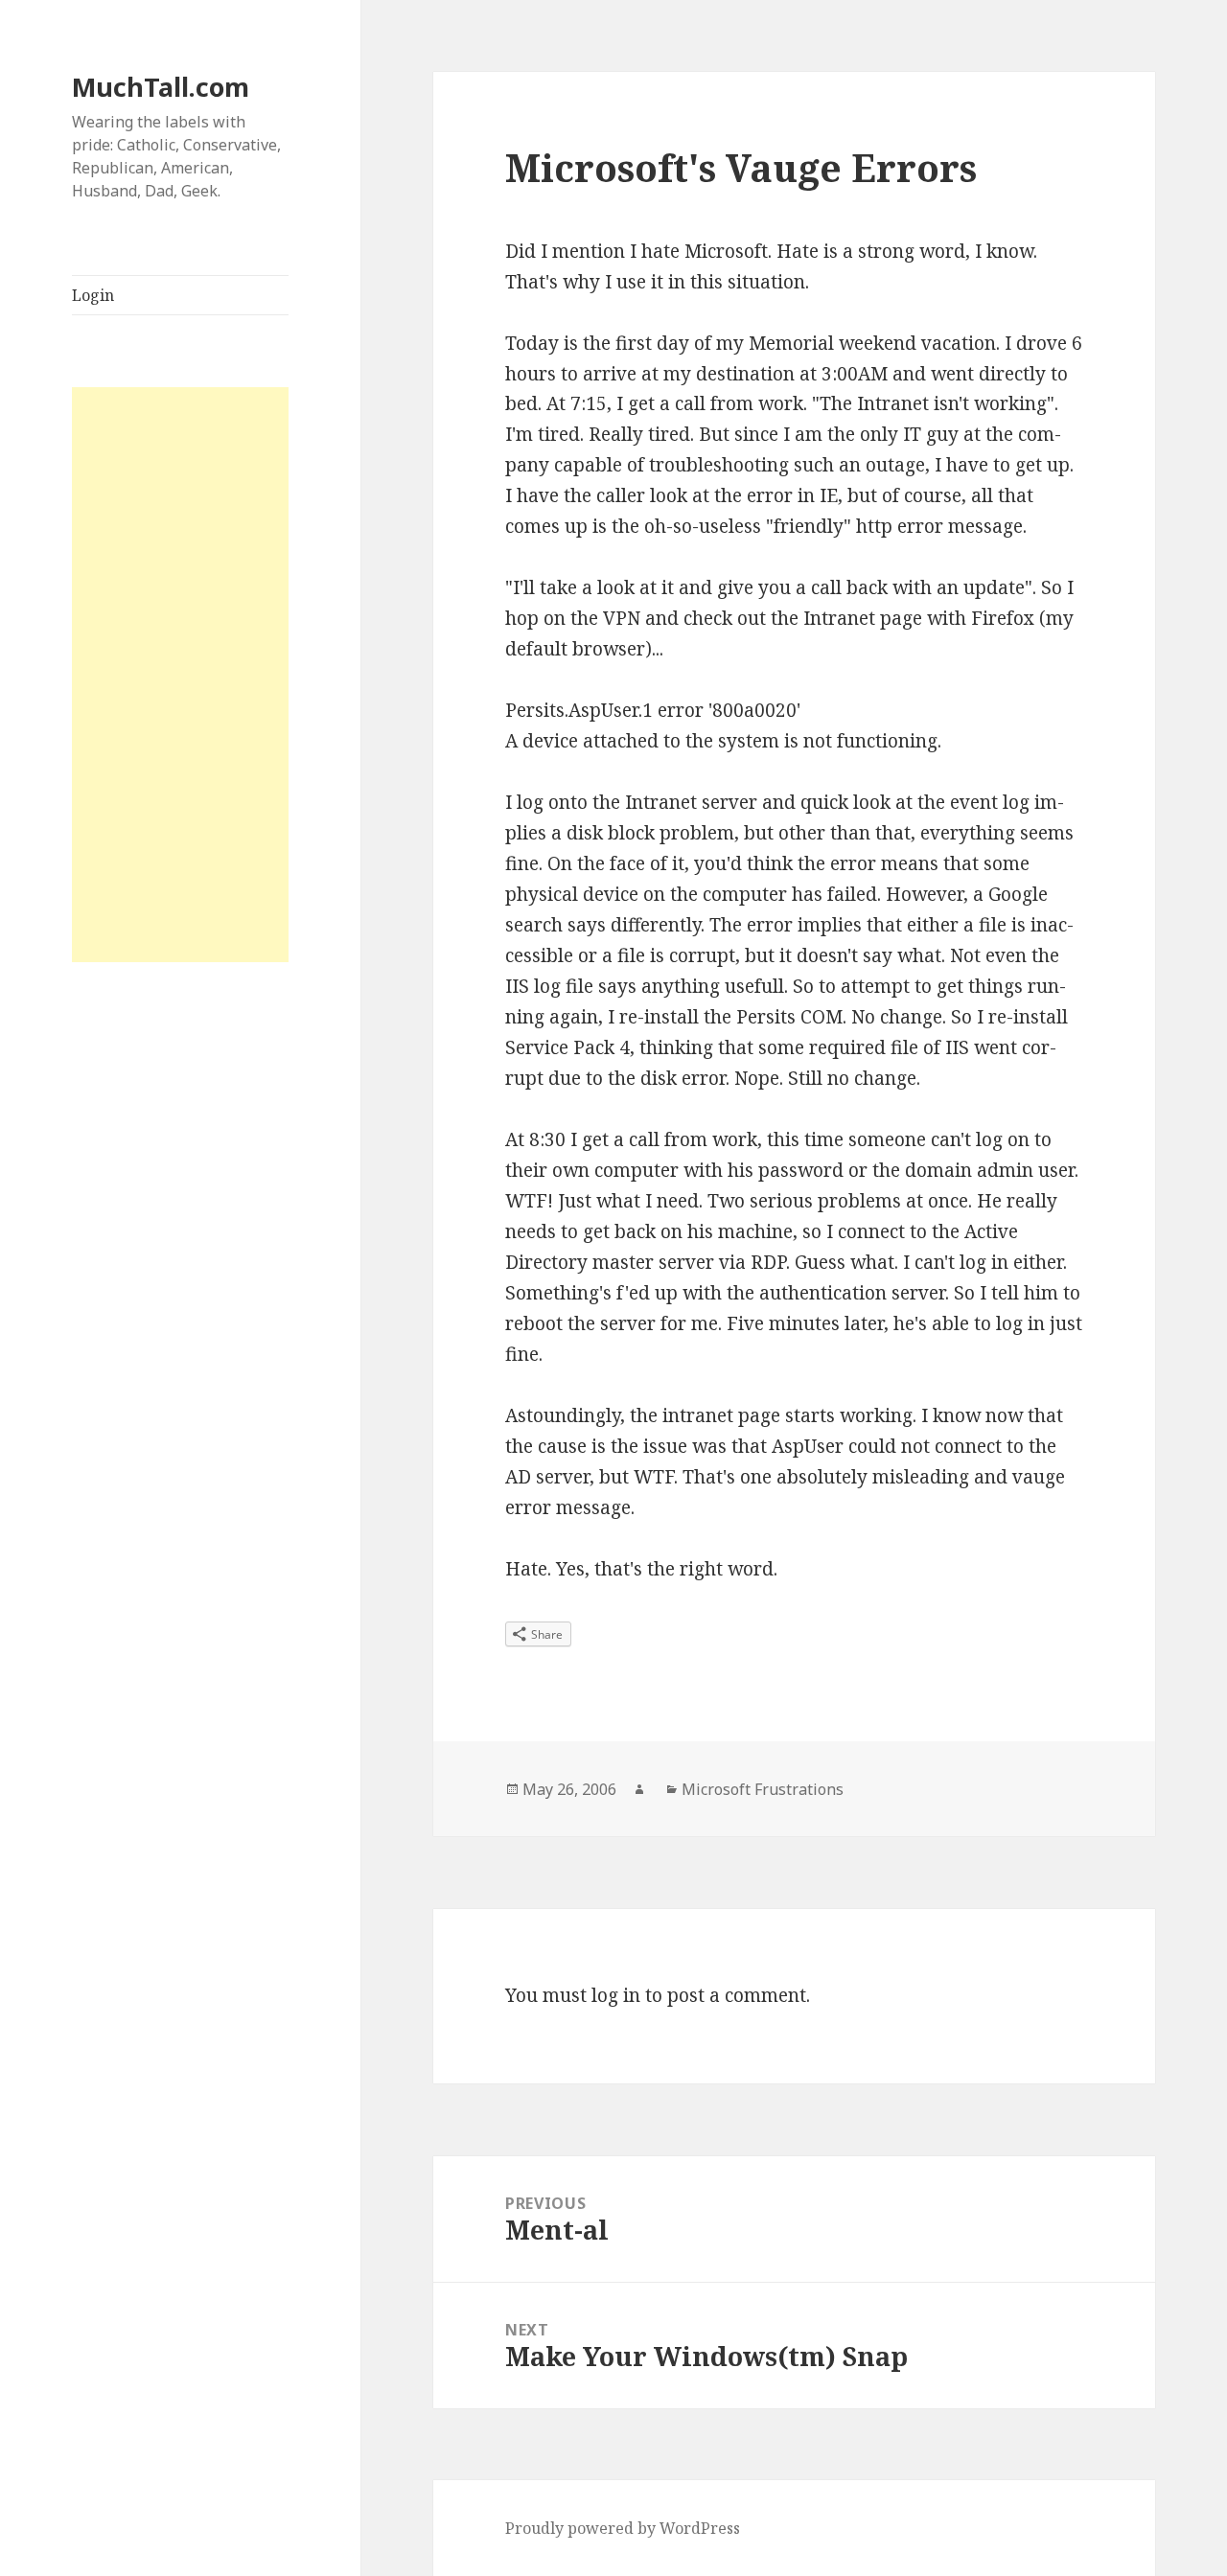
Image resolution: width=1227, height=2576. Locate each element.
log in (616, 1995)
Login (93, 295)
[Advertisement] (180, 675)
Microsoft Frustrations (763, 1789)
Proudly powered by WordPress (623, 2528)
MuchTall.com (161, 87)
